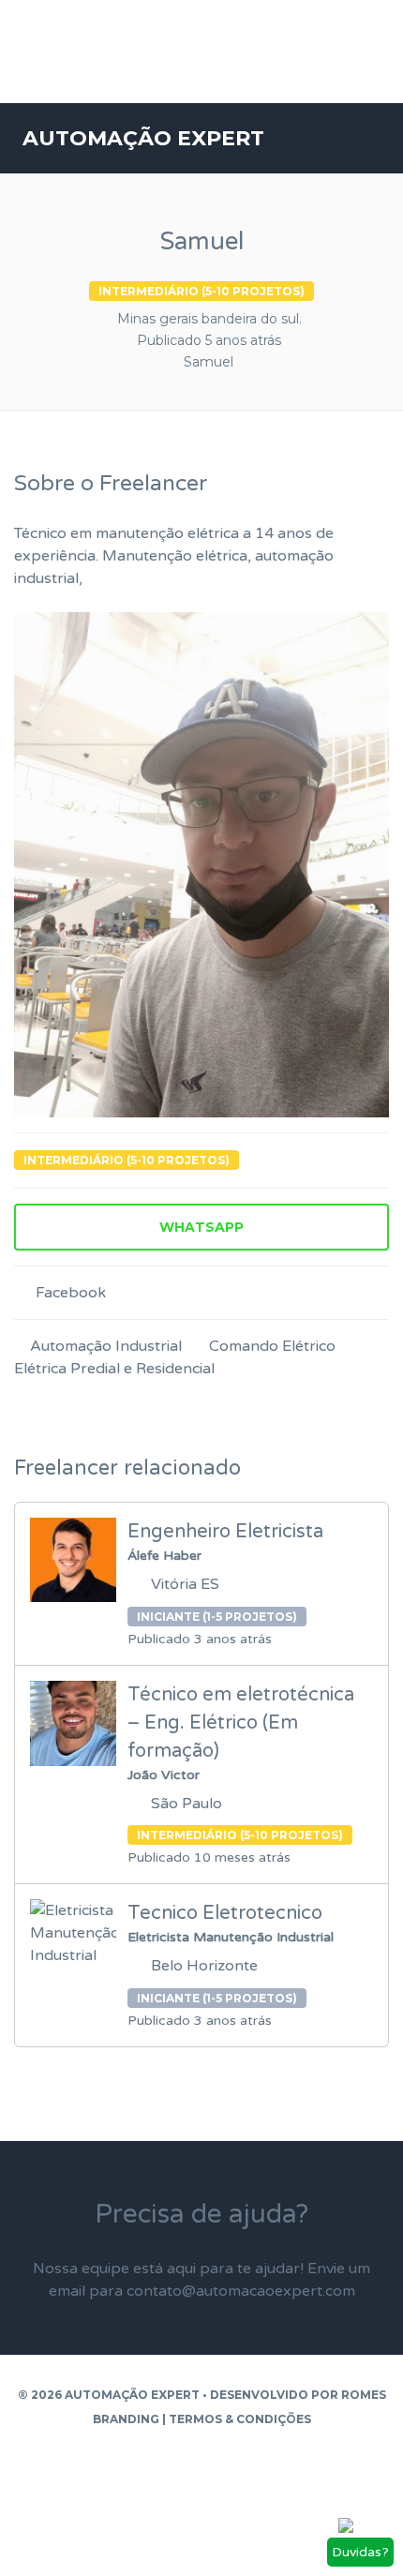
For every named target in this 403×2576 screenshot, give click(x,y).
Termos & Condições (240, 2419)
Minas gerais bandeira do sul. (209, 319)
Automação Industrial (106, 1346)
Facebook (69, 1293)
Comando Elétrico (272, 1346)
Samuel (209, 362)
